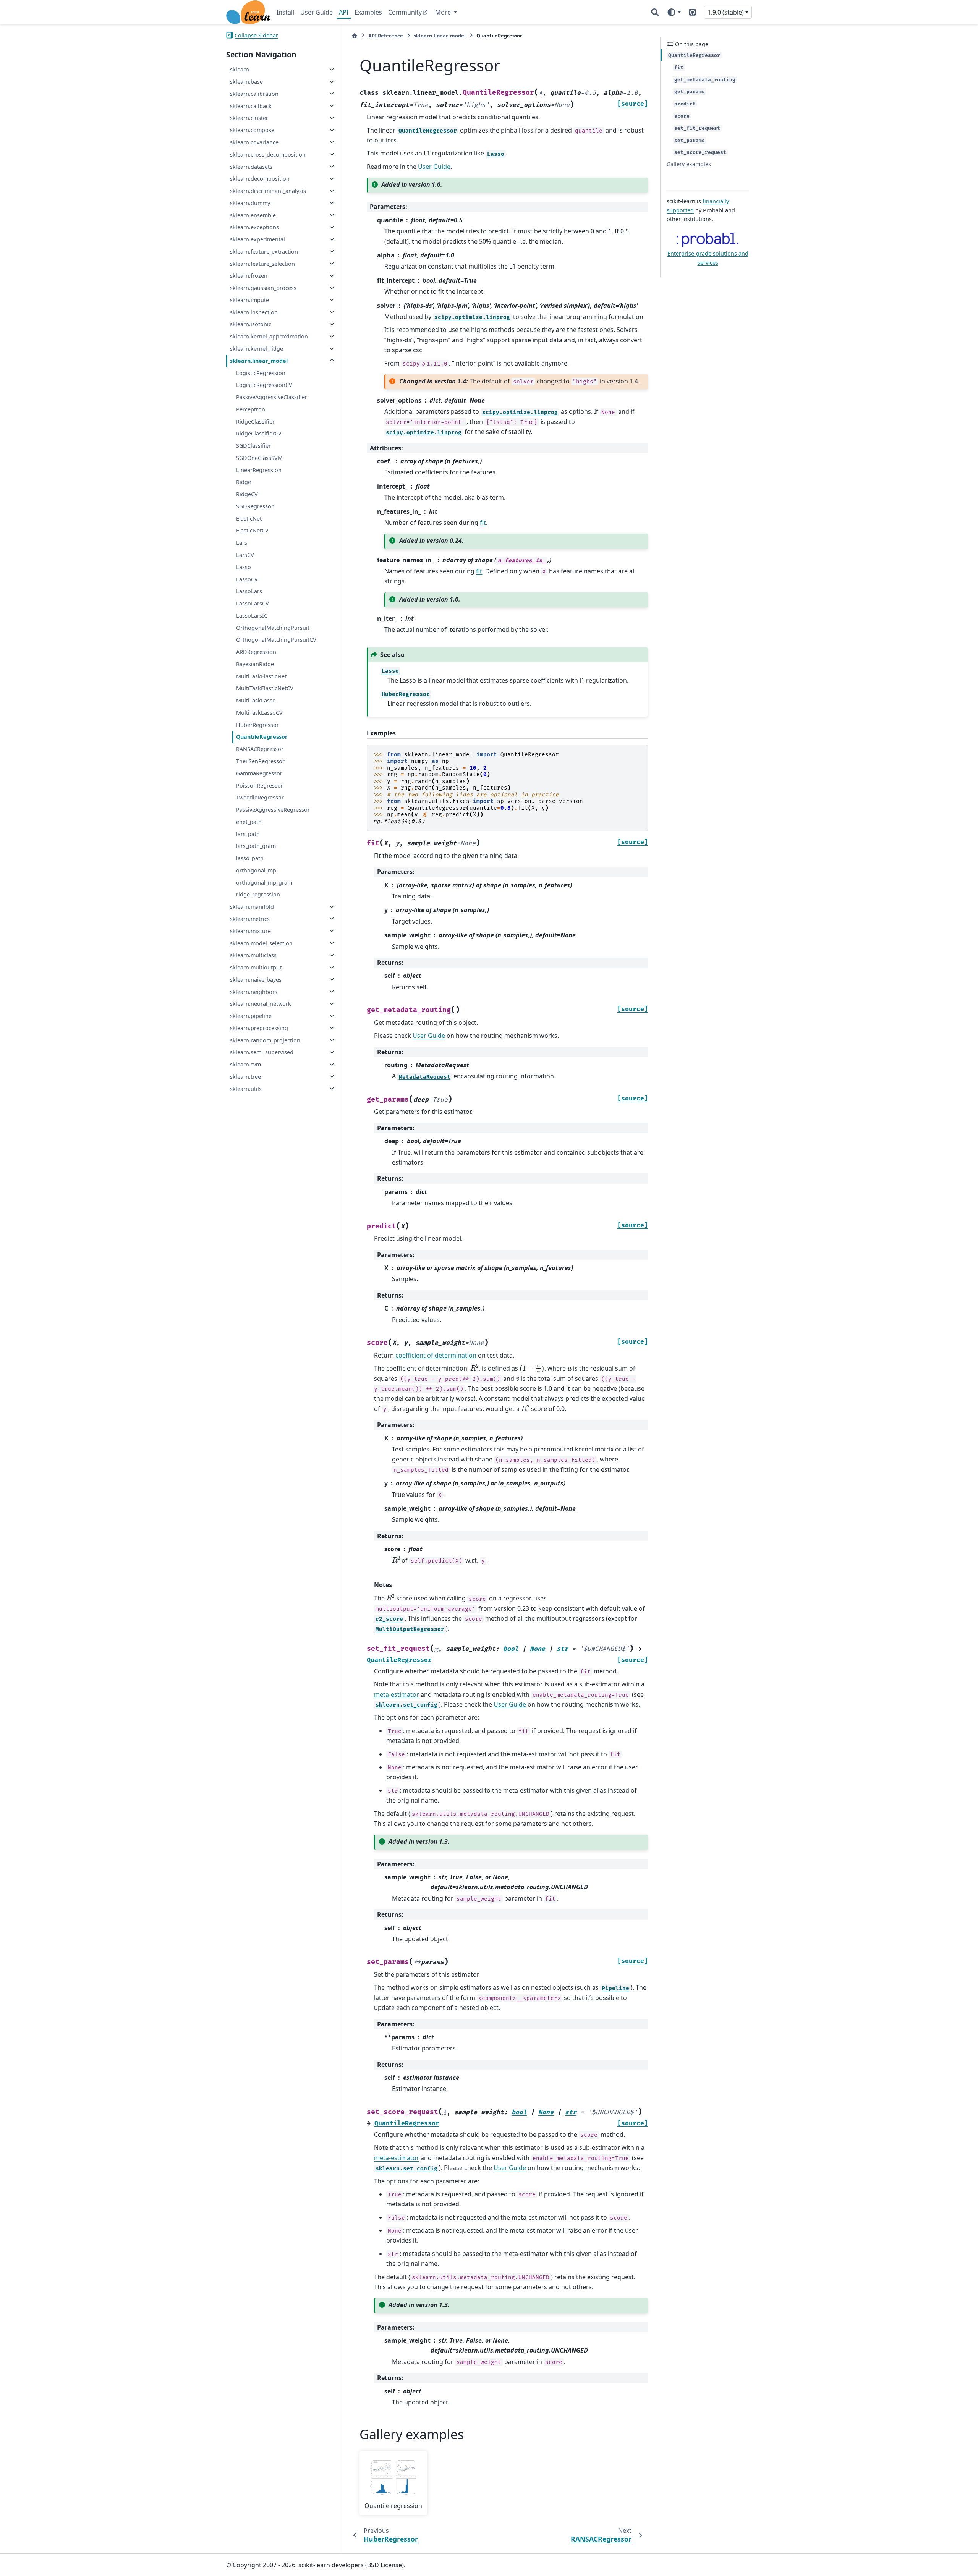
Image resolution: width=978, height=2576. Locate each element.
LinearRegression (259, 470)
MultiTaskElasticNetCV (265, 688)
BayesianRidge (255, 664)
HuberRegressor (257, 724)
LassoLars (249, 591)
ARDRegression (256, 652)
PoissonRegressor (260, 785)
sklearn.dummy (250, 203)
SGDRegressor (255, 506)
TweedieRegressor (260, 797)
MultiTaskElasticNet (261, 676)
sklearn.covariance (254, 142)
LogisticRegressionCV (264, 385)
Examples (368, 12)
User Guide (317, 12)
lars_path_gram (256, 846)
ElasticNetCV (252, 530)
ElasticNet (249, 518)
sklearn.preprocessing (259, 1028)
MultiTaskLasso (256, 700)
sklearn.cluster (249, 118)
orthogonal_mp (256, 870)
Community (405, 12)
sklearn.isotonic (251, 324)
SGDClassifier (253, 446)
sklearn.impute (249, 300)
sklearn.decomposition (260, 179)
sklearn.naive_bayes (256, 979)
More (444, 12)
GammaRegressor (259, 773)
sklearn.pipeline (251, 1016)
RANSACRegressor (260, 749)
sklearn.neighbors (254, 991)
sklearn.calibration (254, 93)
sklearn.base (246, 82)
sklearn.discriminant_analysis (268, 191)
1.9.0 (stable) (726, 12)
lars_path (248, 834)
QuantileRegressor (262, 737)
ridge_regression (258, 894)
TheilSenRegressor (260, 761)
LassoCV (247, 579)
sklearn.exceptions (254, 227)
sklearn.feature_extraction (264, 251)
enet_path (249, 821)
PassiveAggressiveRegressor (273, 810)
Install (285, 12)
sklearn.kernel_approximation (269, 336)
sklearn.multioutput (256, 967)
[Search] (655, 12)
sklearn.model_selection (261, 943)
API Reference (386, 36)
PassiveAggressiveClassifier (272, 397)
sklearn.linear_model (259, 360)
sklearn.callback (251, 106)
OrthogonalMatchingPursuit (273, 627)
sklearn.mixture (250, 931)
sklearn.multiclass (253, 955)
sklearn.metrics (250, 918)
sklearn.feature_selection (262, 263)
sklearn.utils (246, 1088)
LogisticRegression (261, 373)
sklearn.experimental (257, 239)
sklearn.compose (252, 130)
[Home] (355, 36)
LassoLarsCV (253, 603)
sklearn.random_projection (265, 1040)
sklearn (240, 69)
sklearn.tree (245, 1076)
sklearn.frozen (249, 276)
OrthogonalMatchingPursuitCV (276, 640)
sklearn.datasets (251, 166)
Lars (242, 543)
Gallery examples (689, 164)
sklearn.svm (245, 1064)
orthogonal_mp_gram (264, 882)
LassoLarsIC (252, 615)
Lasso (244, 567)
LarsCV (245, 555)
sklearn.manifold (252, 907)
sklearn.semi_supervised (262, 1052)
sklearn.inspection (254, 312)
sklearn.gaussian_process (263, 288)
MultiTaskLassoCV (259, 712)
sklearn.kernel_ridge (257, 349)
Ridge (244, 482)
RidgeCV (247, 494)
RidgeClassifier (255, 421)
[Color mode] (674, 12)
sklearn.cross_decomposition (268, 154)
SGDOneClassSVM (259, 457)
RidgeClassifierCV (259, 433)
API (344, 12)
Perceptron (251, 409)
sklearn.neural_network (261, 1004)
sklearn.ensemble (253, 215)
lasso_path (250, 858)
